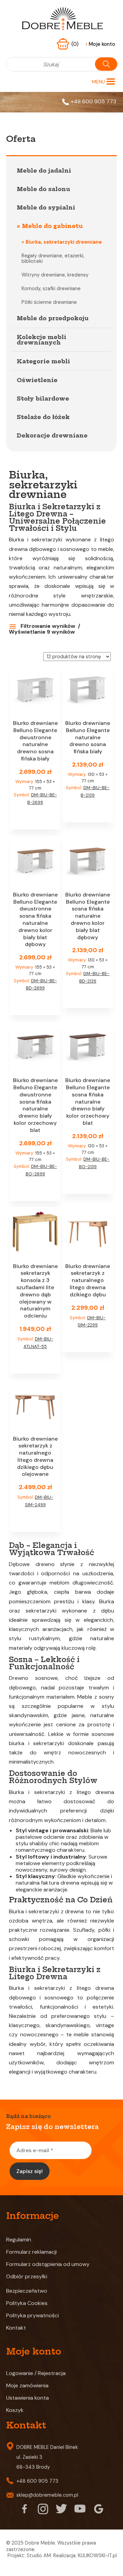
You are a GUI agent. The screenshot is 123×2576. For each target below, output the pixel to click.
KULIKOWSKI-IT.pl (97, 2555)
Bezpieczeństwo (27, 2291)
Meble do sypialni (46, 207)
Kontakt (16, 2328)
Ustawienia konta (28, 2398)
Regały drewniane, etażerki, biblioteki (53, 258)
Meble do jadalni (44, 171)
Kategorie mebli (43, 361)
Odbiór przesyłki (27, 2276)
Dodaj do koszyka (35, 818)
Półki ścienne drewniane (49, 302)
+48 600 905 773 (93, 101)
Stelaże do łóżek (43, 417)
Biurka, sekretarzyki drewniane (64, 242)
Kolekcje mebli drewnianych (42, 340)
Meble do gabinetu (52, 226)
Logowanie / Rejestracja (36, 2373)
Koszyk (15, 2410)
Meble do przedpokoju (53, 318)
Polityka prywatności (32, 2315)
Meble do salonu (43, 189)
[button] (98, 82)
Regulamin (19, 2240)
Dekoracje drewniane (52, 435)
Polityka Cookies (27, 2303)
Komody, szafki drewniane (51, 288)
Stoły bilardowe (43, 399)
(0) (76, 44)
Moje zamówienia (27, 2385)
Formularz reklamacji (31, 2252)
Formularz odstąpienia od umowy (48, 2264)
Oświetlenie (37, 380)
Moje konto (100, 44)
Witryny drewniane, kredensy (55, 275)
